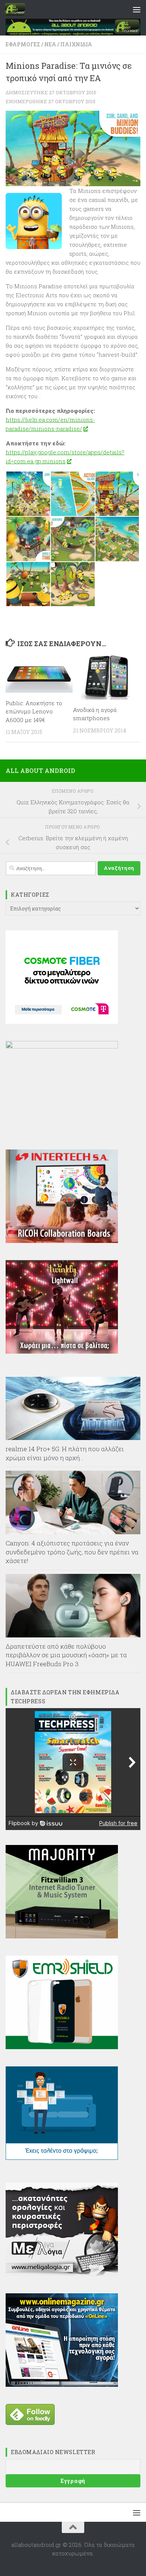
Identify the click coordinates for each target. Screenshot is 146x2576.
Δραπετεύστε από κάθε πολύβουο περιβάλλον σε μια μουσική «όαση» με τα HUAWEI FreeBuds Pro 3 (66, 1655)
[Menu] (137, 9)
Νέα (50, 44)
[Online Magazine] (62, 2385)
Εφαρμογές (23, 44)
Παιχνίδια (76, 44)
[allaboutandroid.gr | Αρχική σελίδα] (18, 9)
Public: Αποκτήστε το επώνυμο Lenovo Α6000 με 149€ (34, 711)
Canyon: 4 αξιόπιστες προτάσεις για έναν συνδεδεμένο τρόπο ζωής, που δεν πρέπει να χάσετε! (72, 1552)
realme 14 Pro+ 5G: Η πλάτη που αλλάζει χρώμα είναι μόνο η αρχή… (65, 1453)
